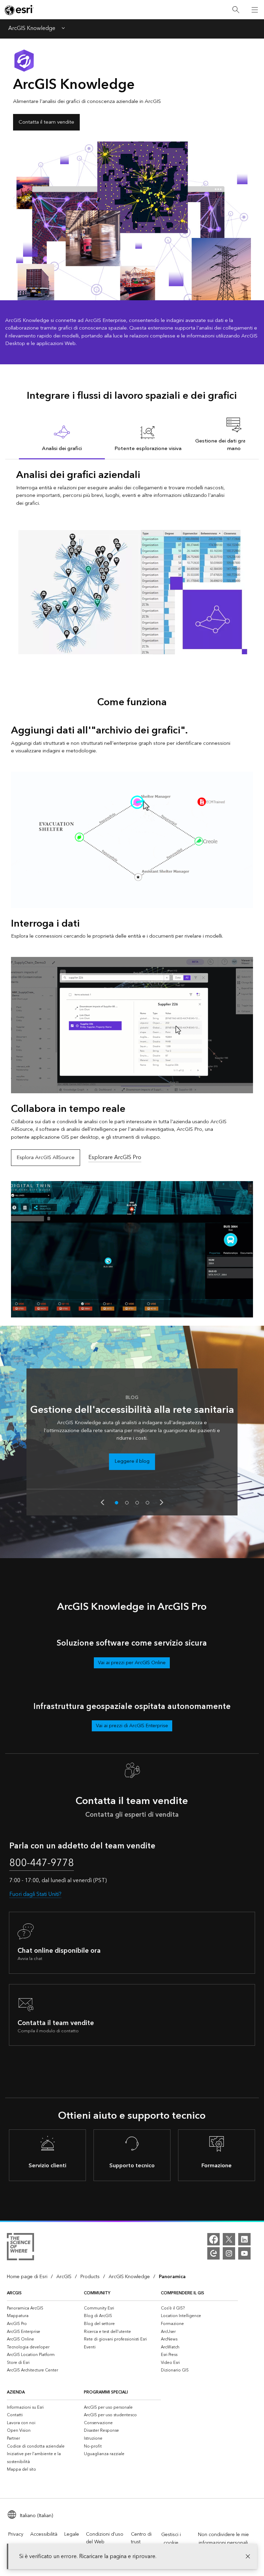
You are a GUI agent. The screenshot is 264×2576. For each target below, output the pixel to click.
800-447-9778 (42, 1863)
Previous (102, 1502)
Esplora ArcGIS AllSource (46, 1157)
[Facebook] (213, 2239)
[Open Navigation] (255, 10)
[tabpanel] (132, 561)
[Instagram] (229, 2253)
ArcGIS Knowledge (32, 29)
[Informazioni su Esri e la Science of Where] (20, 2248)
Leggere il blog (132, 1461)
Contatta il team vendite (46, 122)
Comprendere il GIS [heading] (183, 2293)
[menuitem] (45, 2308)
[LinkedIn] (244, 2239)
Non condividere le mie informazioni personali (223, 2539)
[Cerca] (236, 10)
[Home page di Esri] (19, 10)
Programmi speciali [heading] (106, 2392)
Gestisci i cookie (171, 2539)
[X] (229, 2239)
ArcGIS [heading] (14, 2293)
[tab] (62, 438)
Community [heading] (97, 2293)
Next (162, 1502)
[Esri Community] (213, 2253)
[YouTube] (244, 2253)
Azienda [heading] (16, 2392)
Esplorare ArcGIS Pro (115, 1157)
